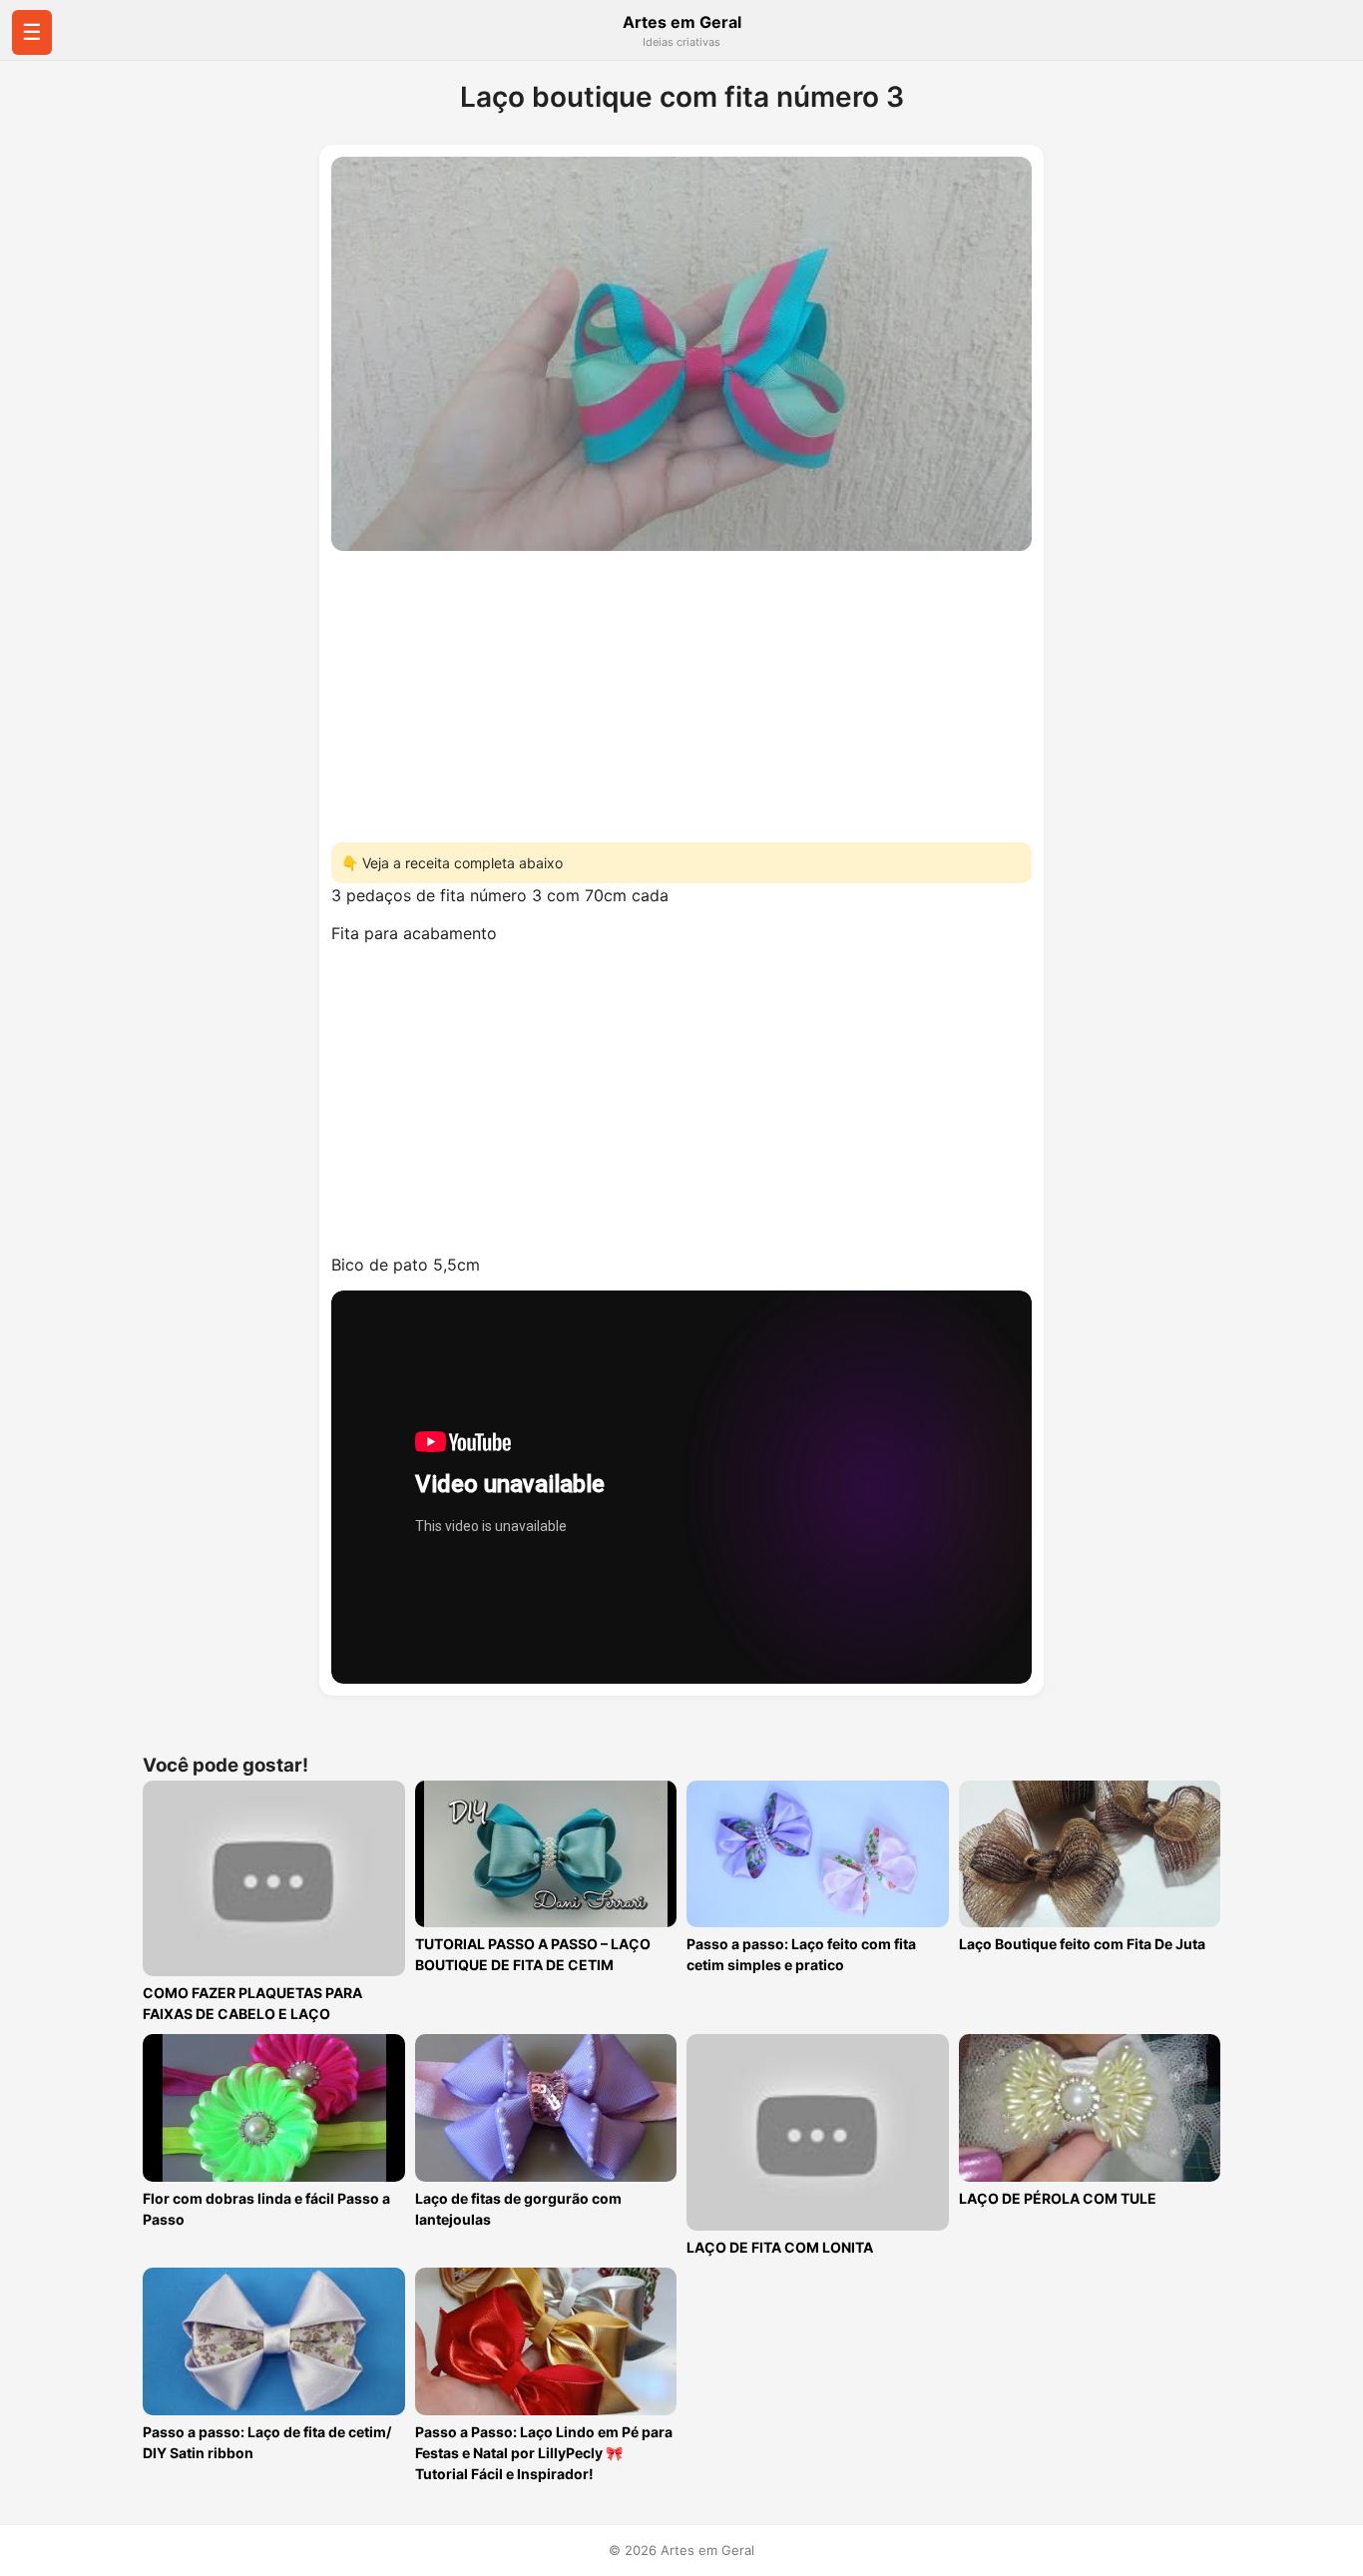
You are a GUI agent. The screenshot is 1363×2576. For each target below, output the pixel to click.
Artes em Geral (682, 22)
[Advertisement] (681, 691)
